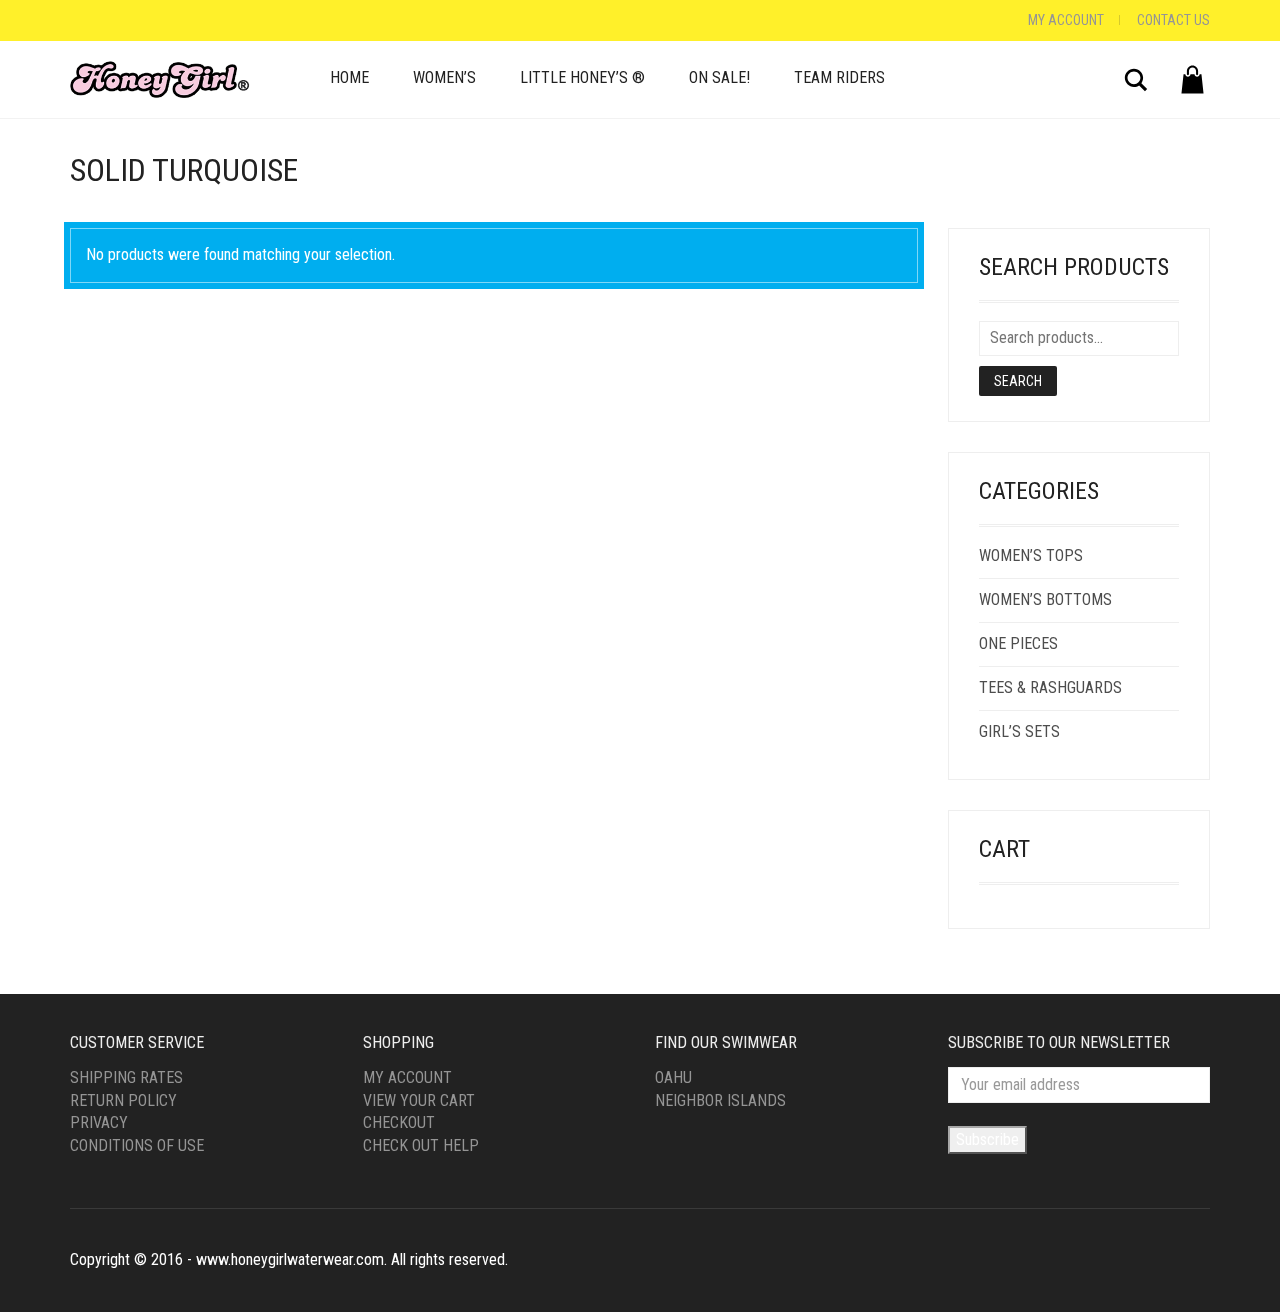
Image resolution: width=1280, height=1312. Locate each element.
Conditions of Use (137, 1145)
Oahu (673, 1077)
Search (1018, 381)
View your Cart (419, 1100)
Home (349, 77)
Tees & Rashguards (1050, 687)
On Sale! (719, 77)
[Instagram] (95, 20)
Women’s (444, 77)
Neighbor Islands (720, 1100)
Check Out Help (421, 1145)
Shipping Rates (126, 1077)
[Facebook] (75, 20)
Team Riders (839, 77)
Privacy (99, 1122)
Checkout (399, 1122)
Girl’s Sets (1019, 731)
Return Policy (123, 1100)
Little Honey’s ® (582, 77)
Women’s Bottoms (1045, 599)
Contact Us (1173, 20)
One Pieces (1018, 643)
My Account (1066, 20)
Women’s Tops (1031, 555)
